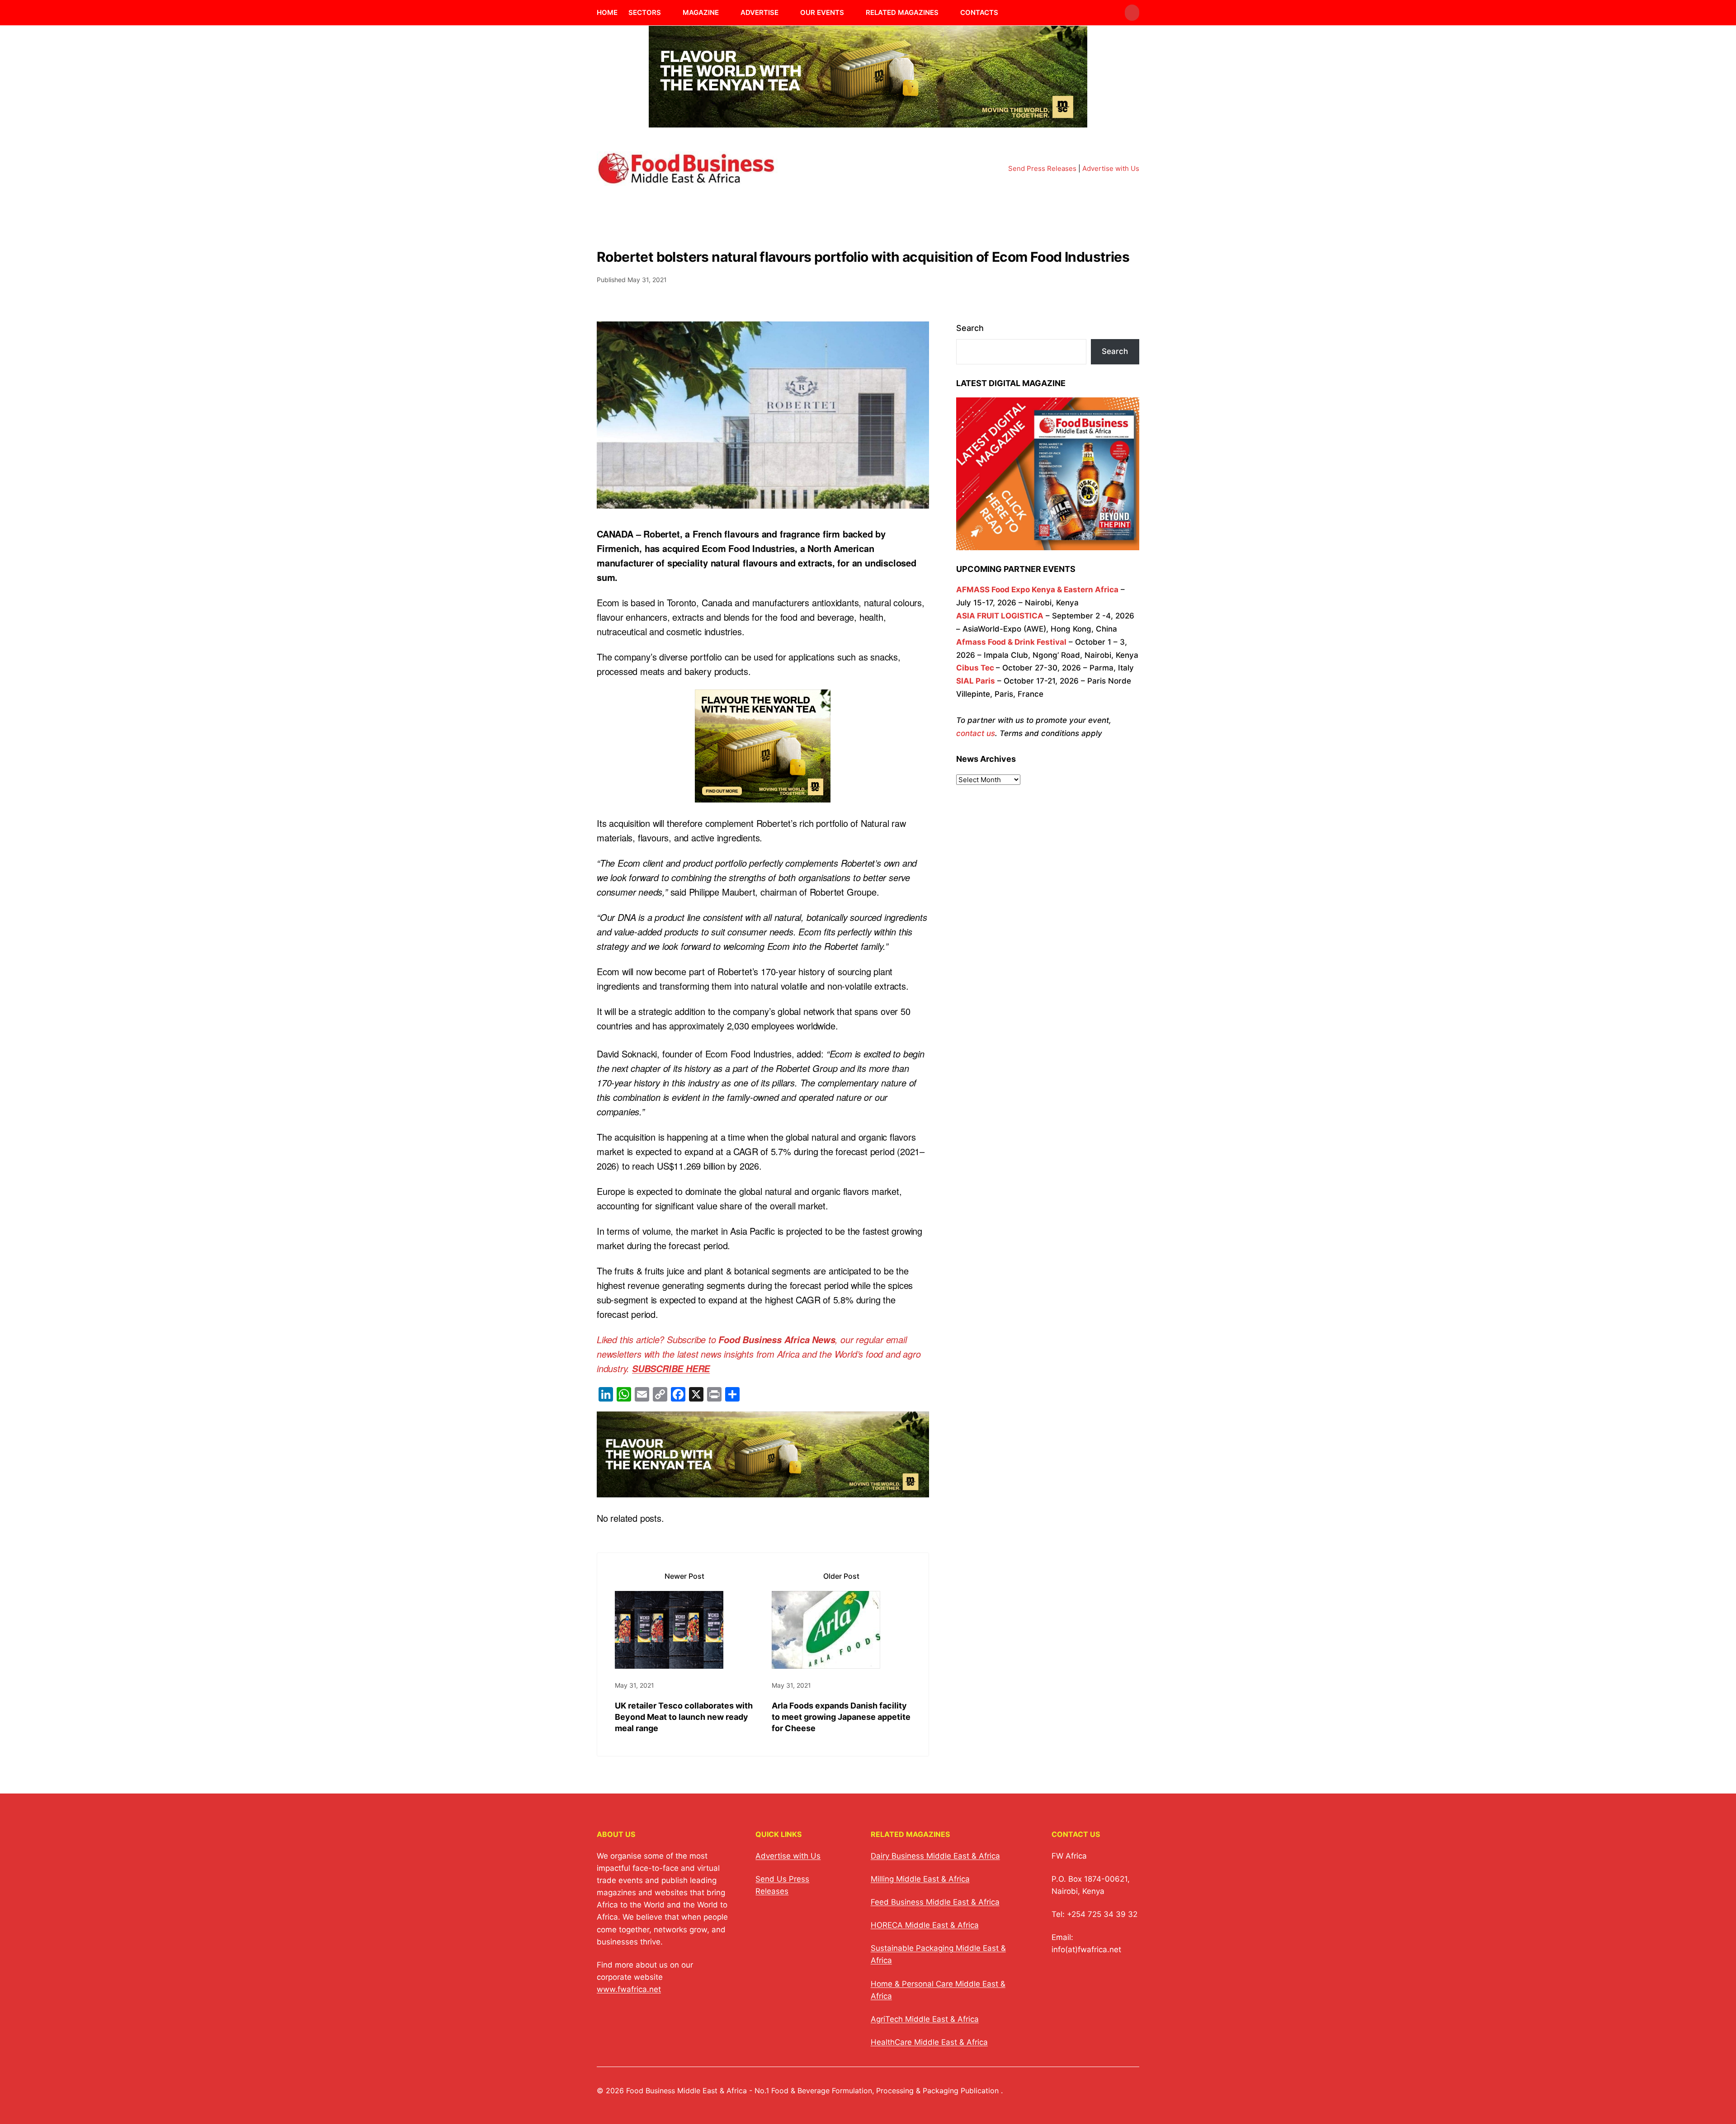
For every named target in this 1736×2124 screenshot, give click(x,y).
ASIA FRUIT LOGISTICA (1000, 616)
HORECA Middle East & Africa (925, 1925)
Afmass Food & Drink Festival (1011, 642)
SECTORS (645, 12)
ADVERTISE (759, 12)
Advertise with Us (1111, 168)
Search (970, 328)
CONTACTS (979, 12)
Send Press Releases (1042, 168)
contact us (976, 733)
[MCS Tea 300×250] (763, 795)
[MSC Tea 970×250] (868, 122)
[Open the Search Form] (1132, 13)
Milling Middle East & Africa (920, 1879)
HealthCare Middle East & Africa (929, 2042)
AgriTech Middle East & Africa (925, 2019)
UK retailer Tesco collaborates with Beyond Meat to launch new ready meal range (684, 1717)
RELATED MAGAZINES (902, 12)
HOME (607, 12)
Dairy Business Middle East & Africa (935, 1856)
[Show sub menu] (666, 13)
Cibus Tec (975, 668)
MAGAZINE (701, 12)
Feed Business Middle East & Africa (935, 1902)
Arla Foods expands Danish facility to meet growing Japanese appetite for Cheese (841, 1717)
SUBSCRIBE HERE (671, 1369)
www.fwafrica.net (629, 1989)
